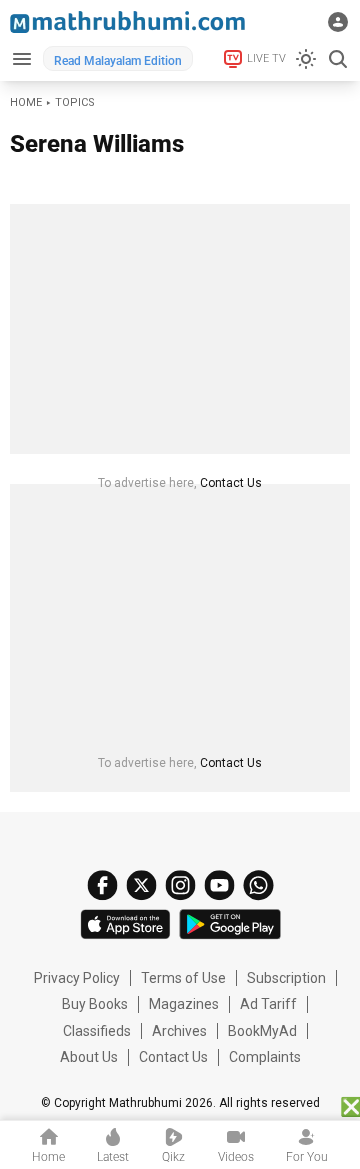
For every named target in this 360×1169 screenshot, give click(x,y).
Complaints (265, 1057)
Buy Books (95, 1004)
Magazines (184, 1004)
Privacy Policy (77, 978)
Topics (75, 102)
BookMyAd (262, 1031)
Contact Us (231, 483)
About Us (89, 1057)
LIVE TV (266, 58)
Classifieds (97, 1031)
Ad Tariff (268, 1004)
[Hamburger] (21, 58)
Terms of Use (183, 978)
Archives (179, 1031)
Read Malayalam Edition (118, 61)
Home (26, 102)
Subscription (286, 978)
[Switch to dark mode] (306, 59)
